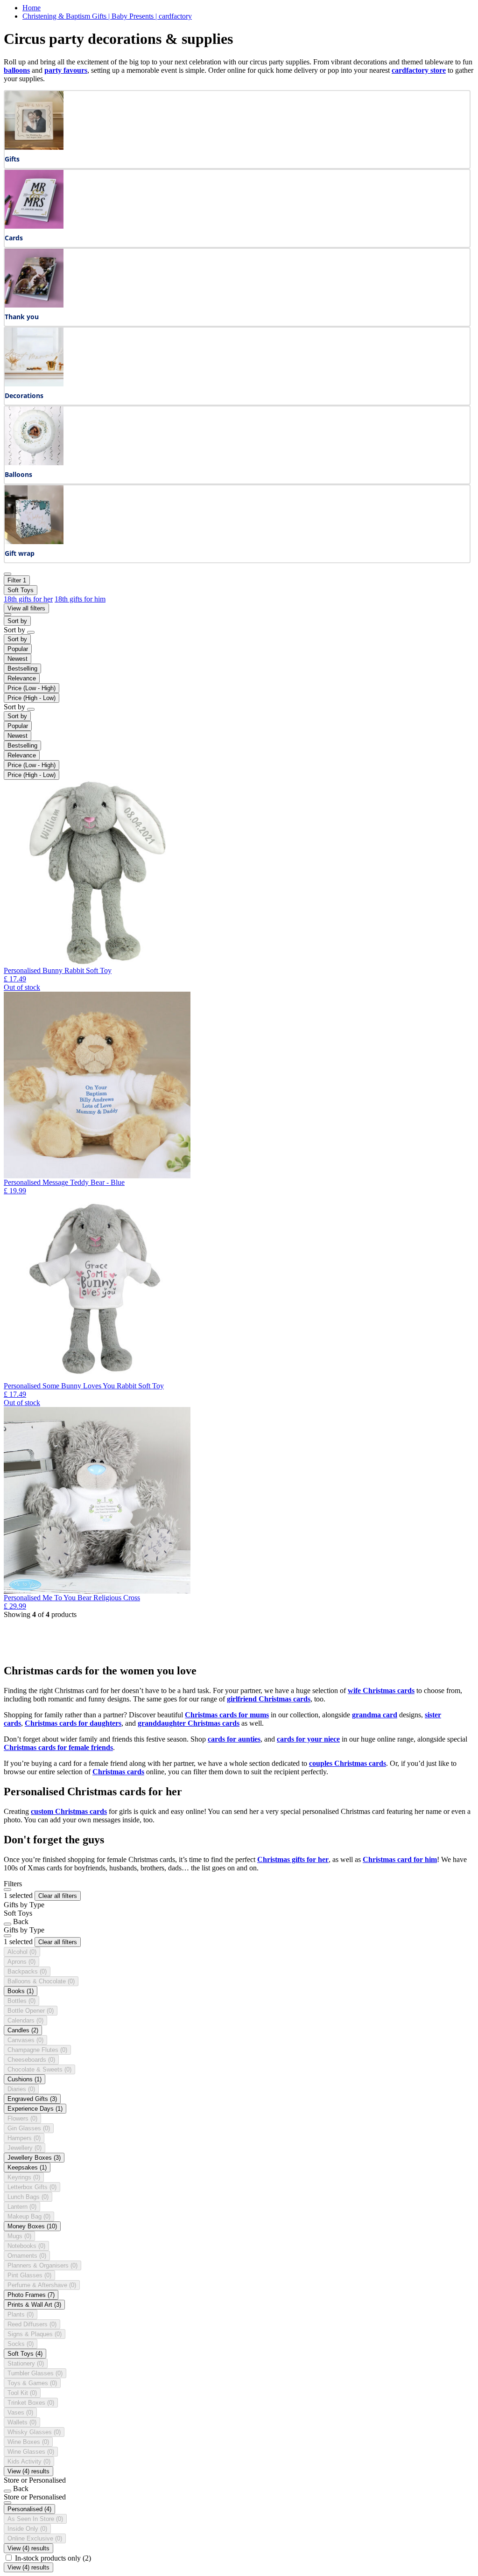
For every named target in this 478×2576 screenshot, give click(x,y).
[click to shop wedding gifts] (34, 147)
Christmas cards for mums (227, 1715)
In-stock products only (53, 2558)
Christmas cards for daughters (73, 1723)
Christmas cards (118, 1772)
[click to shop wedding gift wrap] (34, 542)
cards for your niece (308, 1739)
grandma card (375, 1715)
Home (32, 8)
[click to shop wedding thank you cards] (34, 305)
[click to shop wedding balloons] (34, 463)
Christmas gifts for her (293, 1859)
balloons (17, 70)
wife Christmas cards (381, 1690)
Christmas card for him (400, 1859)
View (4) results (28, 2471)
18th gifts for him (80, 599)
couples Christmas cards (348, 1763)
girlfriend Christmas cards (269, 1699)
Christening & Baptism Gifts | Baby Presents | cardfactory (107, 16)
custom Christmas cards (69, 1811)
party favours (66, 70)
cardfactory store (419, 70)
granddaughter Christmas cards (189, 1723)
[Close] (7, 1890)
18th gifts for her (28, 599)
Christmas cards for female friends (58, 1747)
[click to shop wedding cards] (34, 226)
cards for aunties (234, 1739)
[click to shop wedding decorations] (34, 384)
